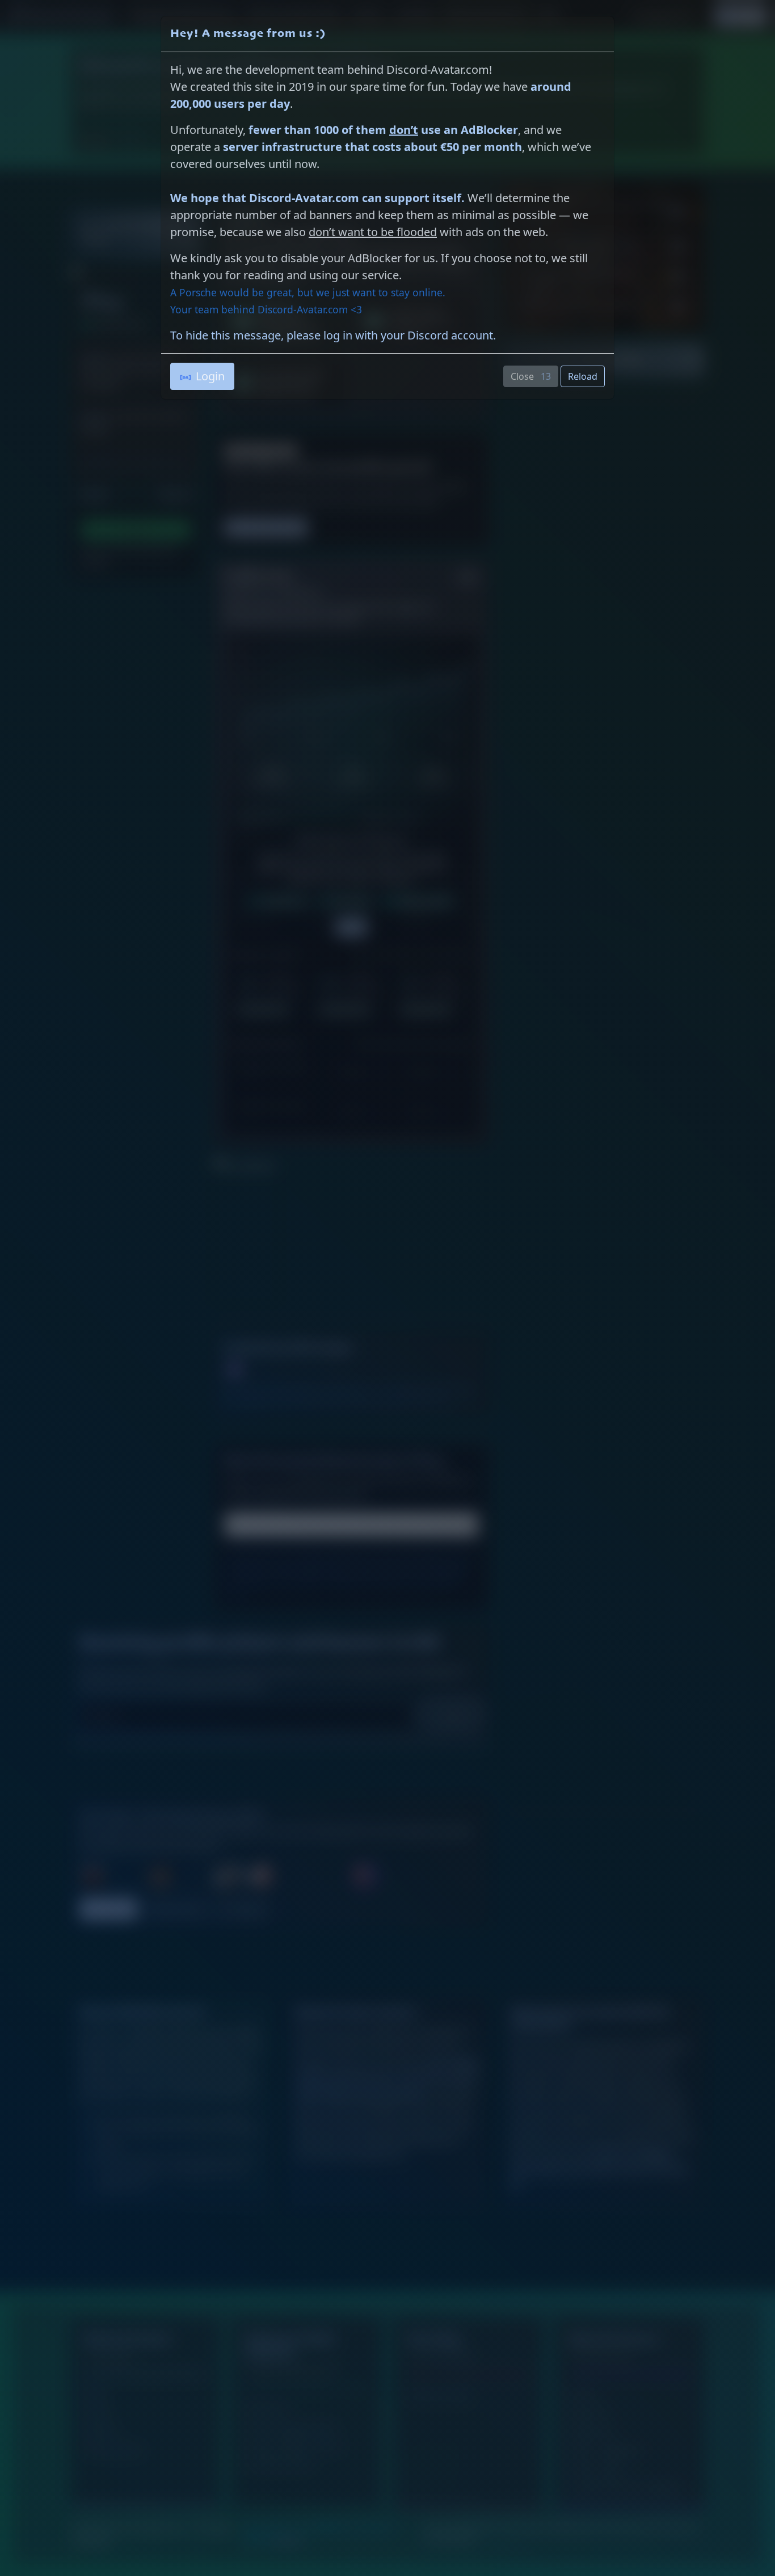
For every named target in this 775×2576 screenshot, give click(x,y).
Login (210, 376)
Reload (583, 376)
